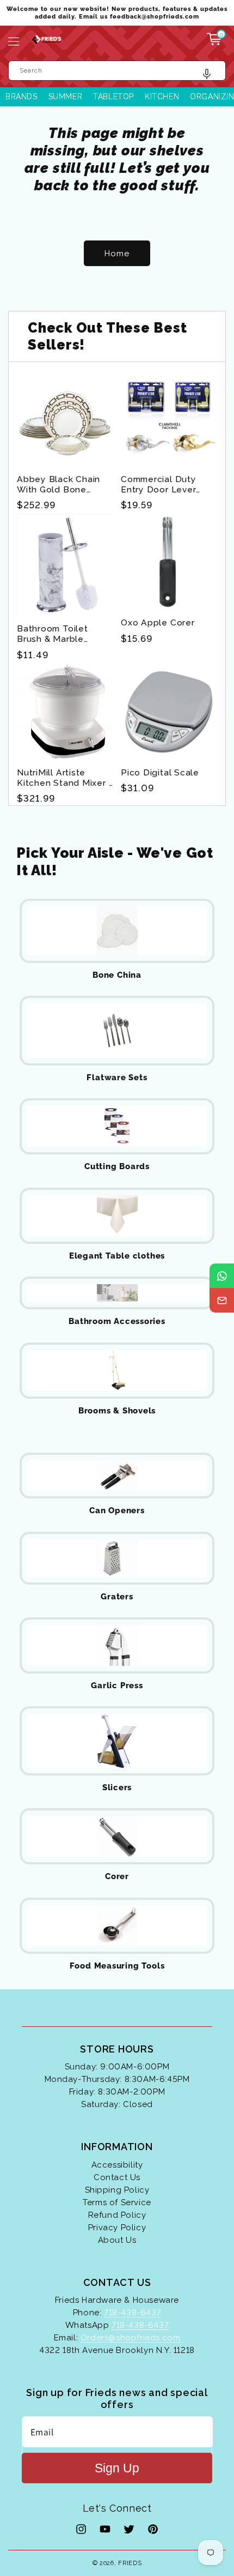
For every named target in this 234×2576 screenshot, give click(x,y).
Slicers (117, 1787)
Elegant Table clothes (117, 1256)
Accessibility (117, 2165)
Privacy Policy (117, 2228)
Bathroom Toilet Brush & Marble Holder (53, 634)
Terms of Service (117, 2202)
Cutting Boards (117, 1166)
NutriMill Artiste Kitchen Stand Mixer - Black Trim (65, 778)
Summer (66, 97)
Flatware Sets (117, 1078)
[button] (14, 41)
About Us (117, 2240)
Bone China (117, 975)
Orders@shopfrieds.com (131, 2338)
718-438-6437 (133, 2313)
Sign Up (117, 2468)
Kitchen (162, 97)
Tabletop (113, 97)
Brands (21, 97)
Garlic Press (117, 1686)
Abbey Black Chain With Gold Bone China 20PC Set (59, 484)
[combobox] (117, 71)
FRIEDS (130, 2563)
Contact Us (117, 2177)
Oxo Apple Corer (158, 622)
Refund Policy (117, 2215)
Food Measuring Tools (117, 1966)
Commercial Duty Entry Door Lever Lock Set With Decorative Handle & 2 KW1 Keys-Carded (167, 484)
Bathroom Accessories (117, 1321)
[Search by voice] (211, 77)
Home (117, 254)
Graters (117, 1597)
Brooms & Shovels (117, 1411)
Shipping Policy (117, 2190)
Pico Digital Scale (160, 772)
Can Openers (117, 1510)
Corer (117, 1876)
